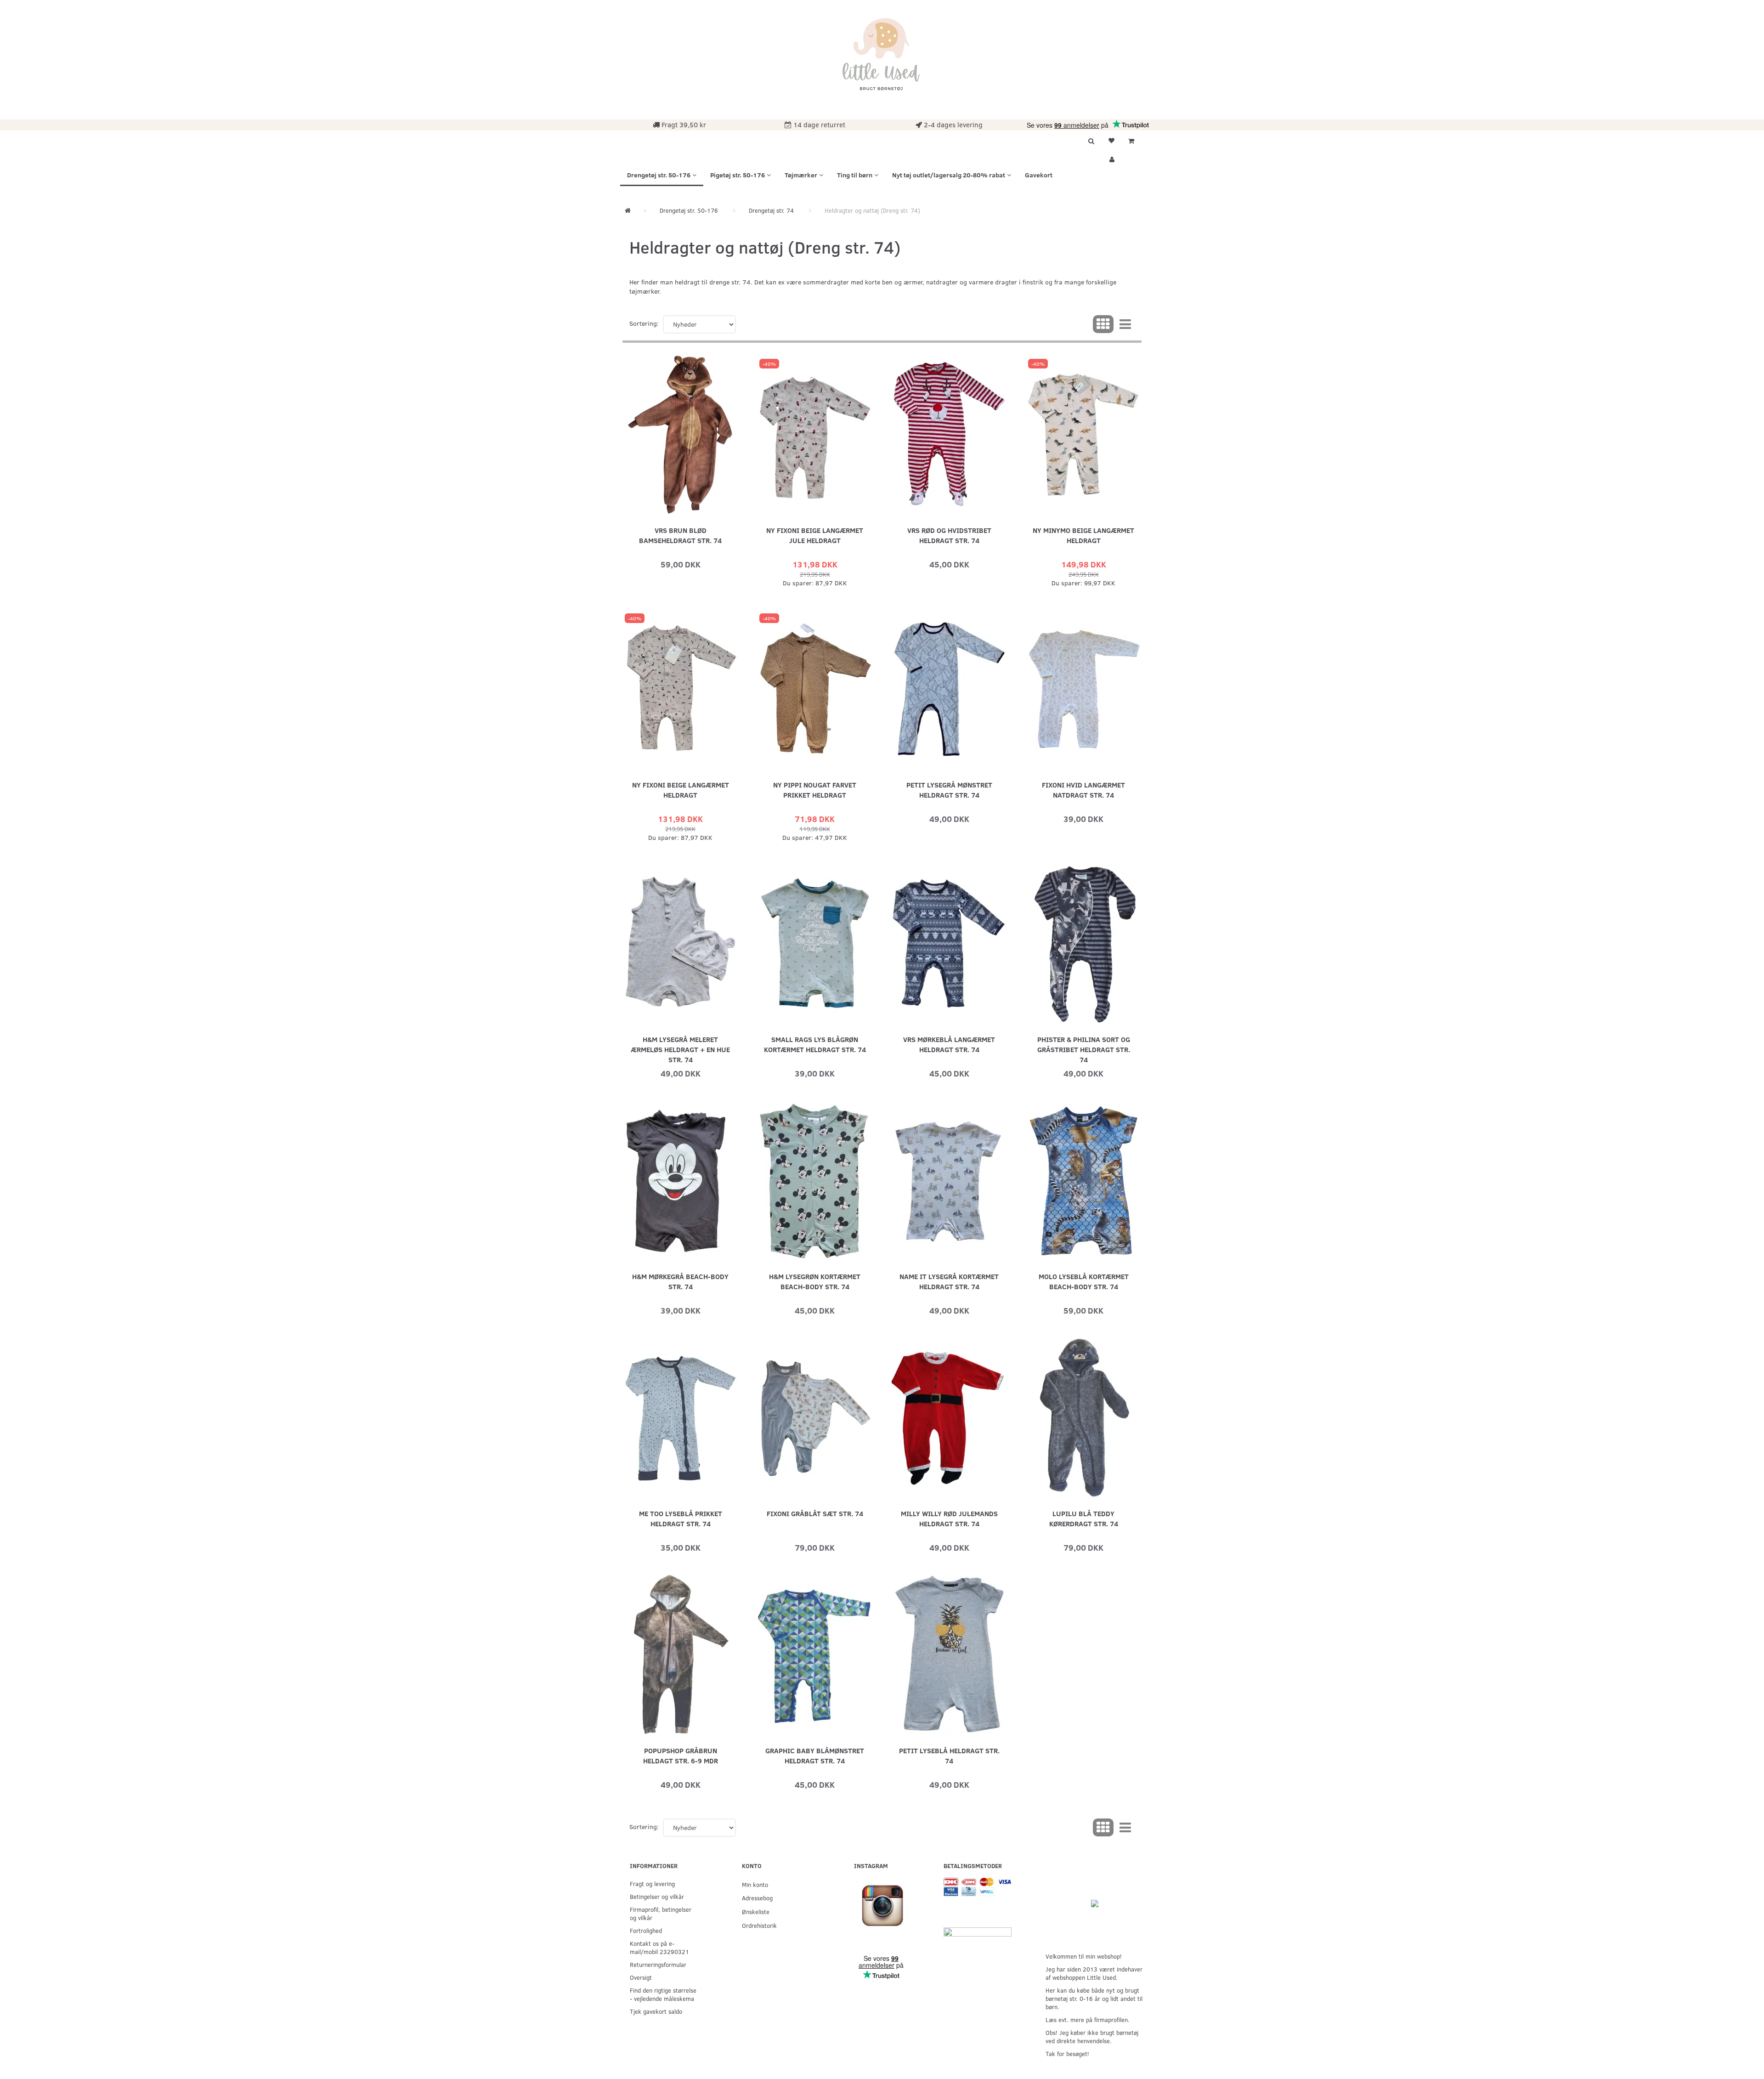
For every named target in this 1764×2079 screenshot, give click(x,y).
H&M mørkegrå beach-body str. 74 (680, 1281)
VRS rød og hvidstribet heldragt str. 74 (949, 535)
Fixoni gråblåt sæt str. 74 (815, 1513)
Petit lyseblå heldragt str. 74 (949, 1755)
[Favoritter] (1111, 140)
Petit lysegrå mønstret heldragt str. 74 (949, 790)
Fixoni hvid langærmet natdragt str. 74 (1083, 790)
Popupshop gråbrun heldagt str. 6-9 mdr (681, 1755)
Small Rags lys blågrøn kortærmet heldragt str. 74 (815, 1044)
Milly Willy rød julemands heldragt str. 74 (949, 1518)
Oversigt (641, 1977)
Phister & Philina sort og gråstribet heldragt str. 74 (1084, 1049)
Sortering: (644, 323)
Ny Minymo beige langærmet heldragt (1083, 535)
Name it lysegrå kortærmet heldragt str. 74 (949, 1281)
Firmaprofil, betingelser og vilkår (661, 1913)
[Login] (1111, 158)
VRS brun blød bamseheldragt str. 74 (680, 535)
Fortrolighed (646, 1930)
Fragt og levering (652, 1884)
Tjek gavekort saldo (656, 2011)
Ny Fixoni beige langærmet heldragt (681, 790)
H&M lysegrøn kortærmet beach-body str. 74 (815, 1281)
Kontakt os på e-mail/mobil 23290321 (659, 1947)
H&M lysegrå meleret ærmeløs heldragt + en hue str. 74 (680, 1049)
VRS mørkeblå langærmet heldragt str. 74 (949, 1044)
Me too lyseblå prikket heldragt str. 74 (681, 1518)
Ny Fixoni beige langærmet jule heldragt (815, 535)
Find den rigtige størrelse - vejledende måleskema (663, 1994)
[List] (1125, 324)
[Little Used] (882, 59)
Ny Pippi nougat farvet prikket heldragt (815, 790)
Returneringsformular (658, 1964)
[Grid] (1103, 324)
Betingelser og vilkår (657, 1896)
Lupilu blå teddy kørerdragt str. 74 (1084, 1518)
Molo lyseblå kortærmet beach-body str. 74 (1084, 1281)
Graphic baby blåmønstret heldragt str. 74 (815, 1755)
